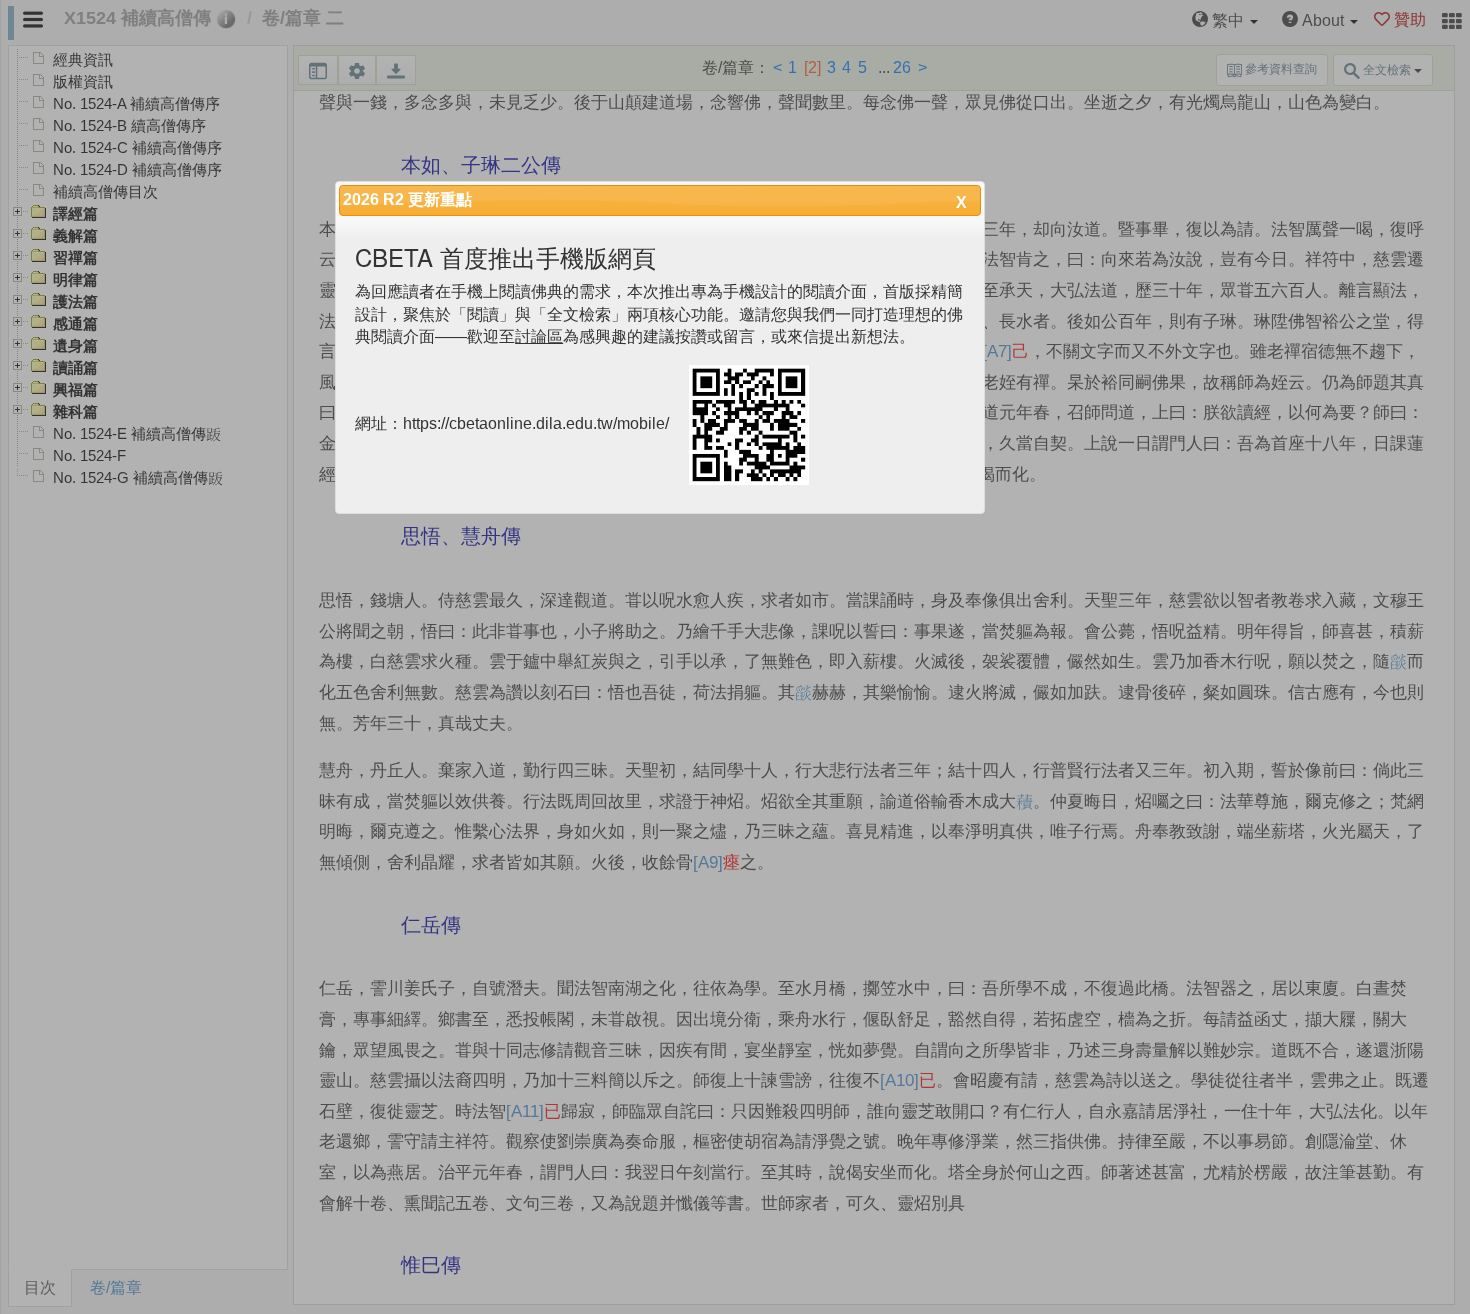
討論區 (539, 336)
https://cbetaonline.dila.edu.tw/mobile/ (536, 424)
